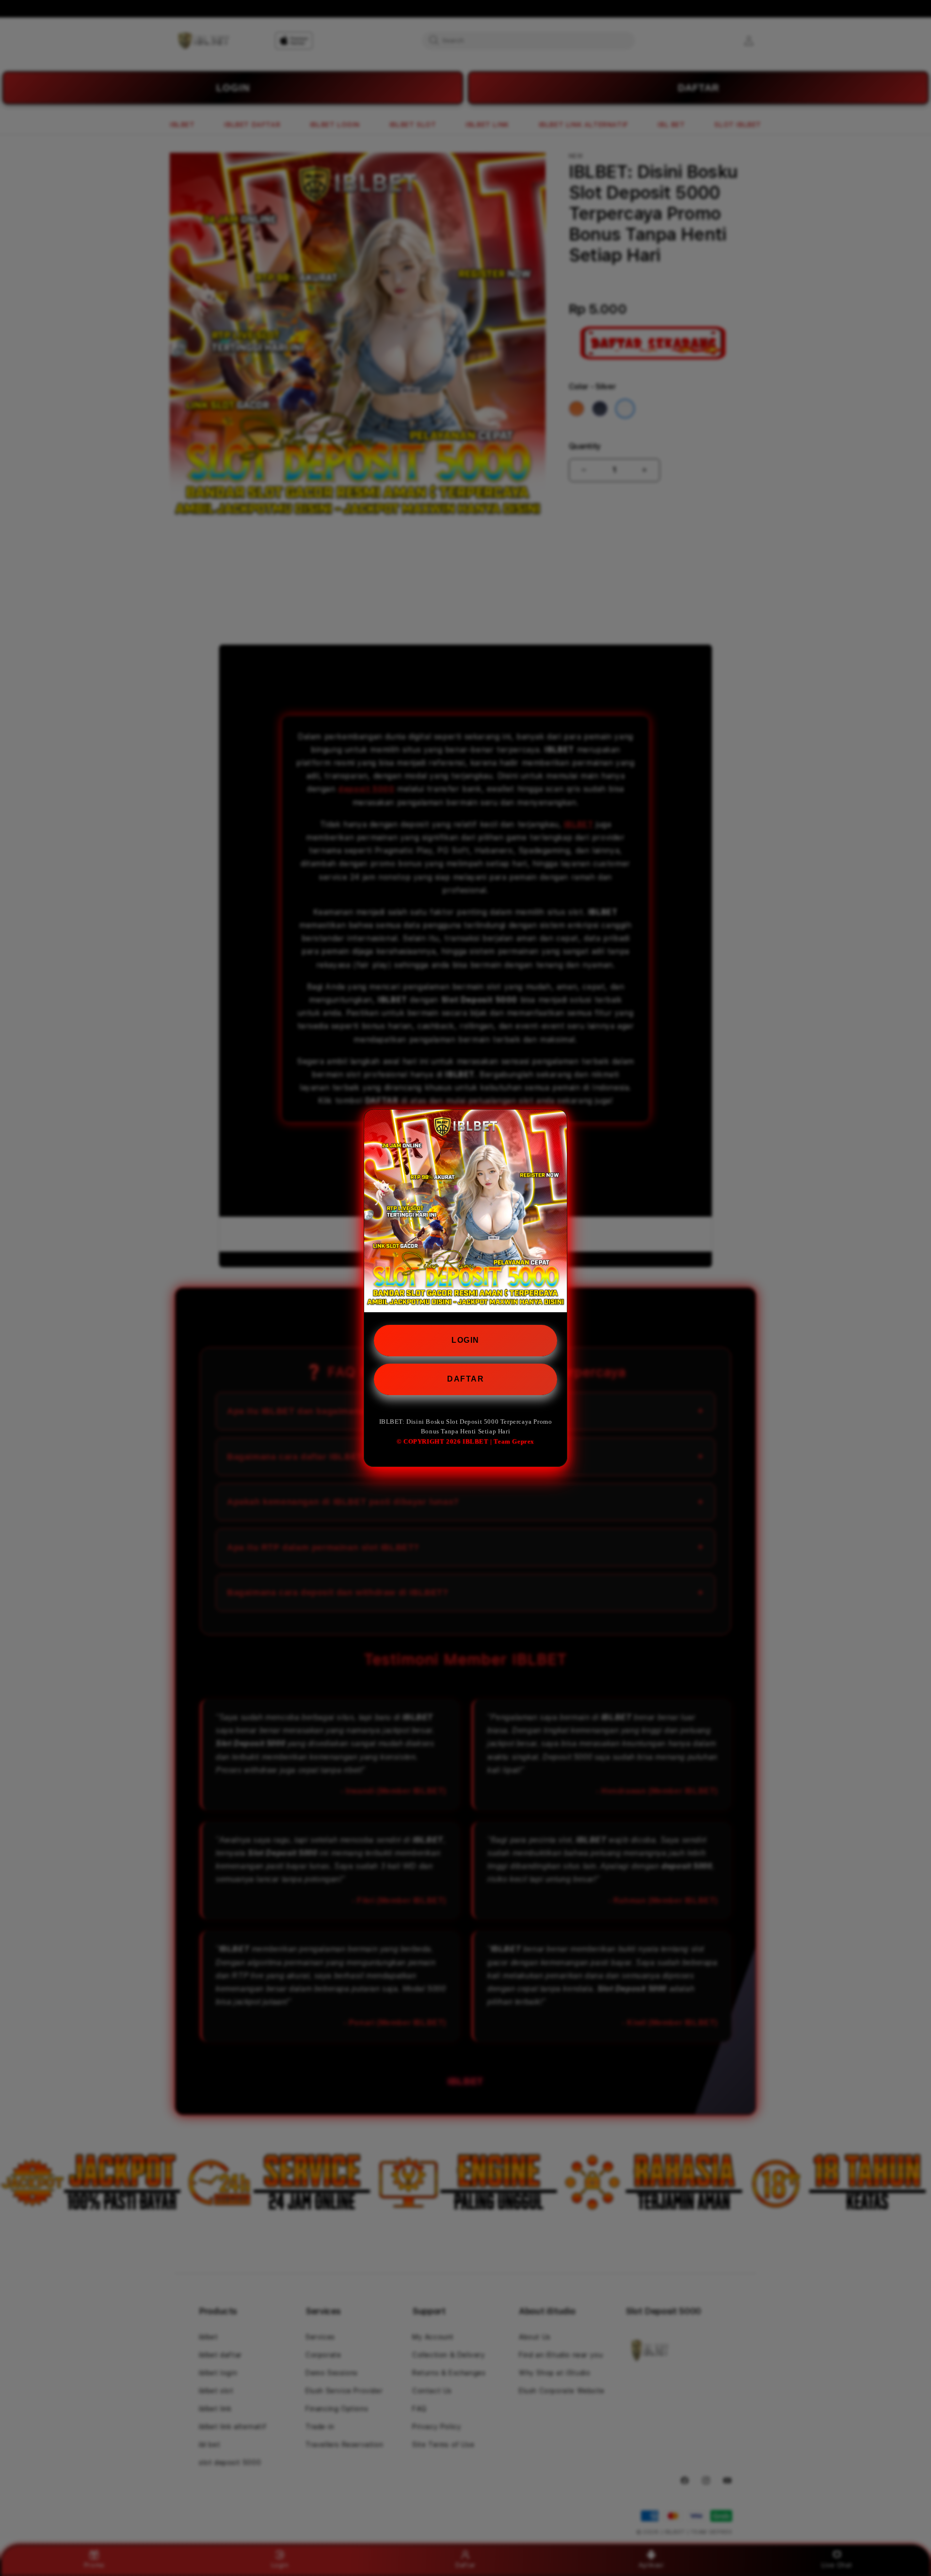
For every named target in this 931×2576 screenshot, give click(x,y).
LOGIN (465, 1340)
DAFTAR (465, 1379)
